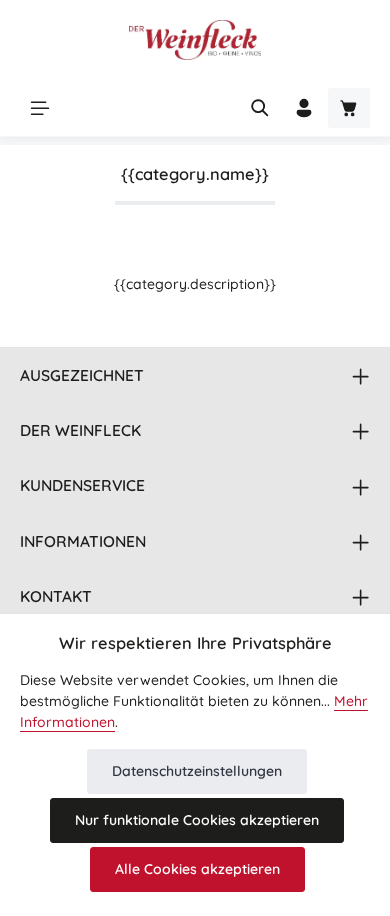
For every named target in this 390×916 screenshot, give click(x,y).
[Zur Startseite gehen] (195, 40)
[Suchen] (260, 108)
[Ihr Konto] (304, 108)
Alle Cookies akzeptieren (197, 869)
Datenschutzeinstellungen (197, 771)
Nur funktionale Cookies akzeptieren (197, 820)
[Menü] (40, 108)
